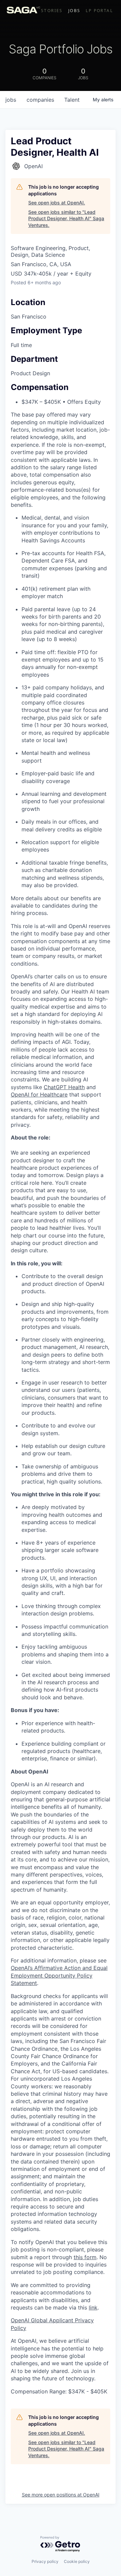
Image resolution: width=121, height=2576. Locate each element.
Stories (52, 11)
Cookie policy (77, 2561)
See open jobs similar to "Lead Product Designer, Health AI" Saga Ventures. (66, 218)
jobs (11, 100)
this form (85, 2257)
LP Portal (99, 11)
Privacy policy (45, 2561)
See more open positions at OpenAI (61, 2495)
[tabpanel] (61, 1684)
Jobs (74, 11)
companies (40, 100)
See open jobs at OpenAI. (57, 203)
